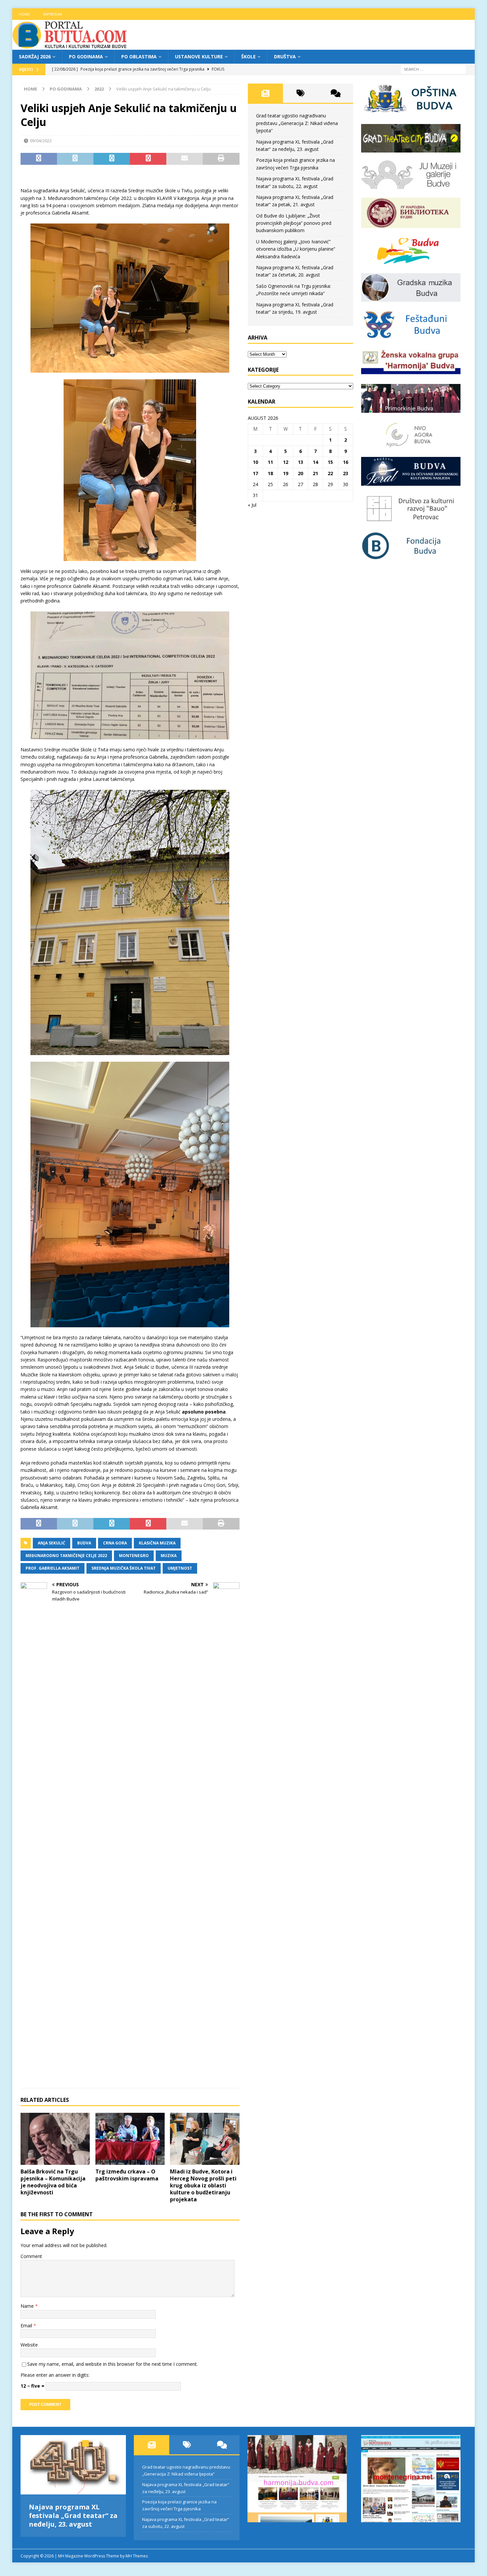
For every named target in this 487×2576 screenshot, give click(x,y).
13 (300, 462)
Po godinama (86, 57)
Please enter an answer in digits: (55, 2375)
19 (286, 473)
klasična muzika (157, 1543)
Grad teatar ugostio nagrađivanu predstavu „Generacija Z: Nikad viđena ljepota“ (297, 123)
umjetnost (180, 1568)
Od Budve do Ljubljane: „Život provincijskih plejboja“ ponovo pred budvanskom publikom (294, 223)
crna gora (115, 1543)
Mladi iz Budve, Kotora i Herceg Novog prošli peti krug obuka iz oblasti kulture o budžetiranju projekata (203, 2185)
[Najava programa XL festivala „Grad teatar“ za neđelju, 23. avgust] (73, 2465)
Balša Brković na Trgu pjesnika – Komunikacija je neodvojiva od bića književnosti (53, 2182)
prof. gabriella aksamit (53, 1568)
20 (300, 473)
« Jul (252, 505)
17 (255, 473)
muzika (169, 1556)
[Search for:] (433, 69)
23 (346, 473)
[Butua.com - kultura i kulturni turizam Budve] (70, 46)
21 (315, 473)
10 (255, 462)
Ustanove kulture (199, 57)
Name (28, 2306)
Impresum (53, 14)
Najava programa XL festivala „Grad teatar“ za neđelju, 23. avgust (73, 2515)
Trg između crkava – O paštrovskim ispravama (127, 2175)
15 (330, 462)
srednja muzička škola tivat (124, 1568)
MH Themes (137, 2556)
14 (315, 462)
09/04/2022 (41, 141)
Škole (248, 57)
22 (330, 473)
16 (346, 462)
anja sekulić (52, 1543)
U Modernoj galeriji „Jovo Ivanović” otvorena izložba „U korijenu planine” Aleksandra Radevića (296, 249)
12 (286, 462)
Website (29, 2345)
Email (27, 2325)
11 (270, 462)
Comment (31, 2256)
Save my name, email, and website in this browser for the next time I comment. (112, 2364)
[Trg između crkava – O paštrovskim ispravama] (130, 2139)
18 (270, 473)
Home (24, 14)
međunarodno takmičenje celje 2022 (66, 1556)
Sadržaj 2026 (35, 57)
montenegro (134, 1556)
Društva (285, 57)
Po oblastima (139, 57)
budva (84, 1543)
